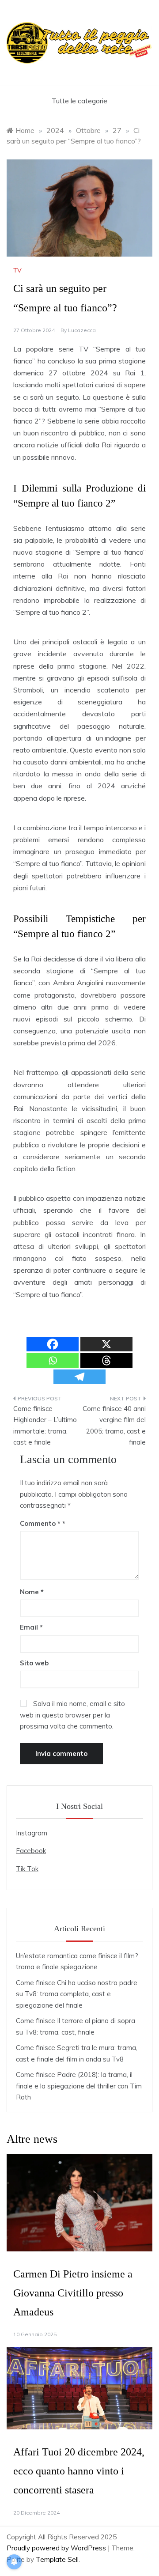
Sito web (34, 1663)
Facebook (31, 1851)
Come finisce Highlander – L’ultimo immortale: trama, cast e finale (45, 1426)
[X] (106, 1344)
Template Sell (57, 2559)
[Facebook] (53, 1344)
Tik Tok (27, 1869)
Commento (40, 1523)
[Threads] (106, 1360)
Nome (32, 1592)
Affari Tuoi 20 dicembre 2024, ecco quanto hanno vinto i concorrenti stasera (79, 2471)
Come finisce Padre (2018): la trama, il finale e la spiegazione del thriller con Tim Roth (79, 2086)
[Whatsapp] (53, 1360)
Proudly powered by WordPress (57, 2548)
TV (17, 270)
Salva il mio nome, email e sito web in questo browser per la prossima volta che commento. (72, 1715)
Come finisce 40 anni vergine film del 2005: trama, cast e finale (114, 1426)
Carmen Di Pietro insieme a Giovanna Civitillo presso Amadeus (73, 2293)
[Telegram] (79, 1377)
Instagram (32, 1833)
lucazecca (82, 330)
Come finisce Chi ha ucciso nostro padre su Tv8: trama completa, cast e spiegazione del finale (77, 1994)
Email (31, 1627)
